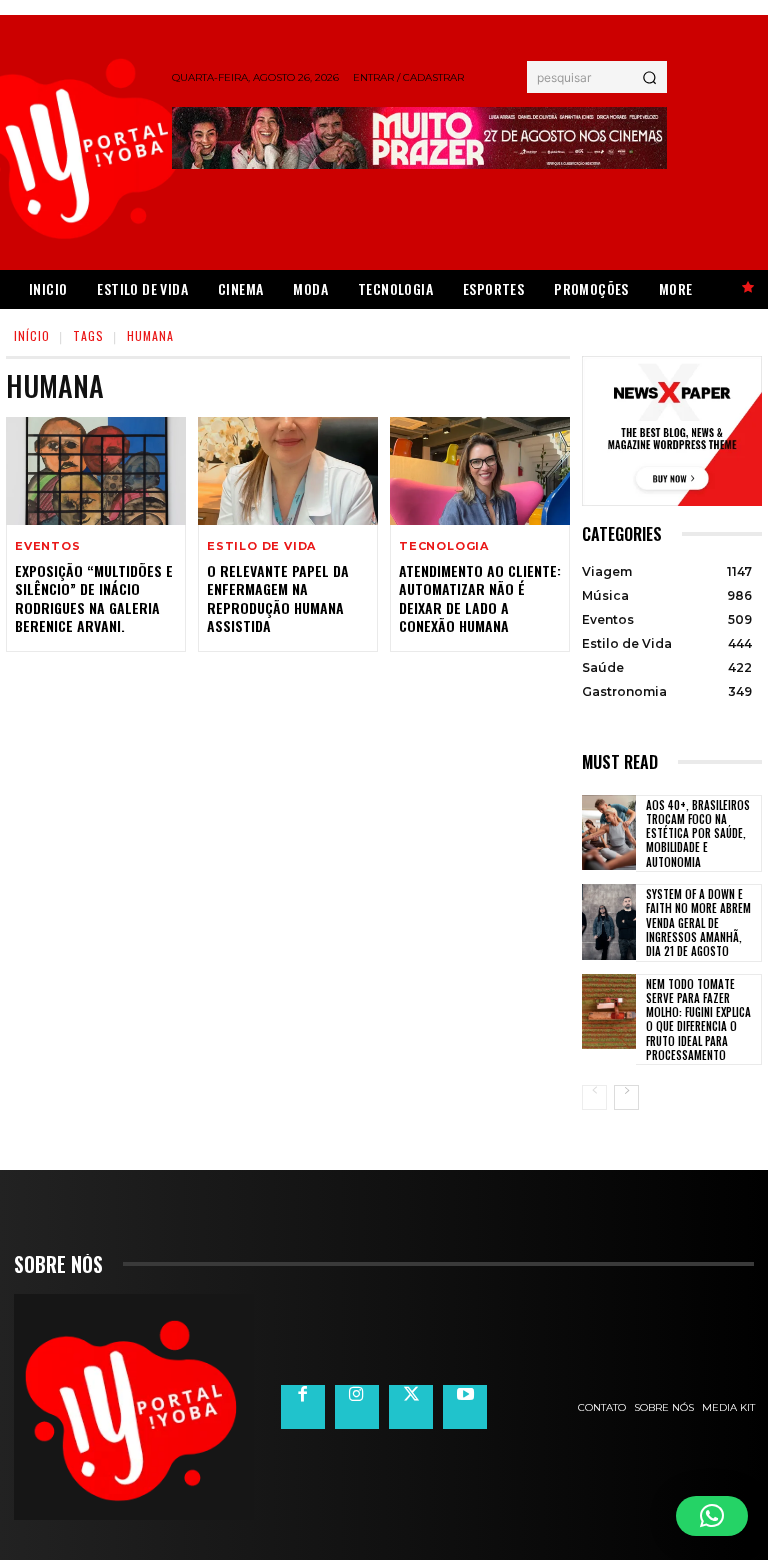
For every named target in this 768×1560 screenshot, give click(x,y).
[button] (712, 1516)
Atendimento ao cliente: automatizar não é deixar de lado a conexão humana (480, 598)
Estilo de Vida (261, 546)
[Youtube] (465, 1407)
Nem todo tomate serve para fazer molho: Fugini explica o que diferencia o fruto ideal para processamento (698, 1019)
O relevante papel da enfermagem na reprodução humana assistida (278, 598)
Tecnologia (444, 546)
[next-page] (626, 1097)
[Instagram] (357, 1407)
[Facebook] (303, 1407)
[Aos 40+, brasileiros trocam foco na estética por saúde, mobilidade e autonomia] (609, 833)
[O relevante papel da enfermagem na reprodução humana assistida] (288, 471)
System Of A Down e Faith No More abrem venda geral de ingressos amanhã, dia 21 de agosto (698, 922)
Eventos (48, 546)
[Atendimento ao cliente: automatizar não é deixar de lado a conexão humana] (480, 471)
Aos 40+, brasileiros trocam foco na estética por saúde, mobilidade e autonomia (698, 833)
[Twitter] (411, 1407)
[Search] (649, 77)
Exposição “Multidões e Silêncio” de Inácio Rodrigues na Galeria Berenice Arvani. (94, 598)
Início (32, 335)
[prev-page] (594, 1097)
